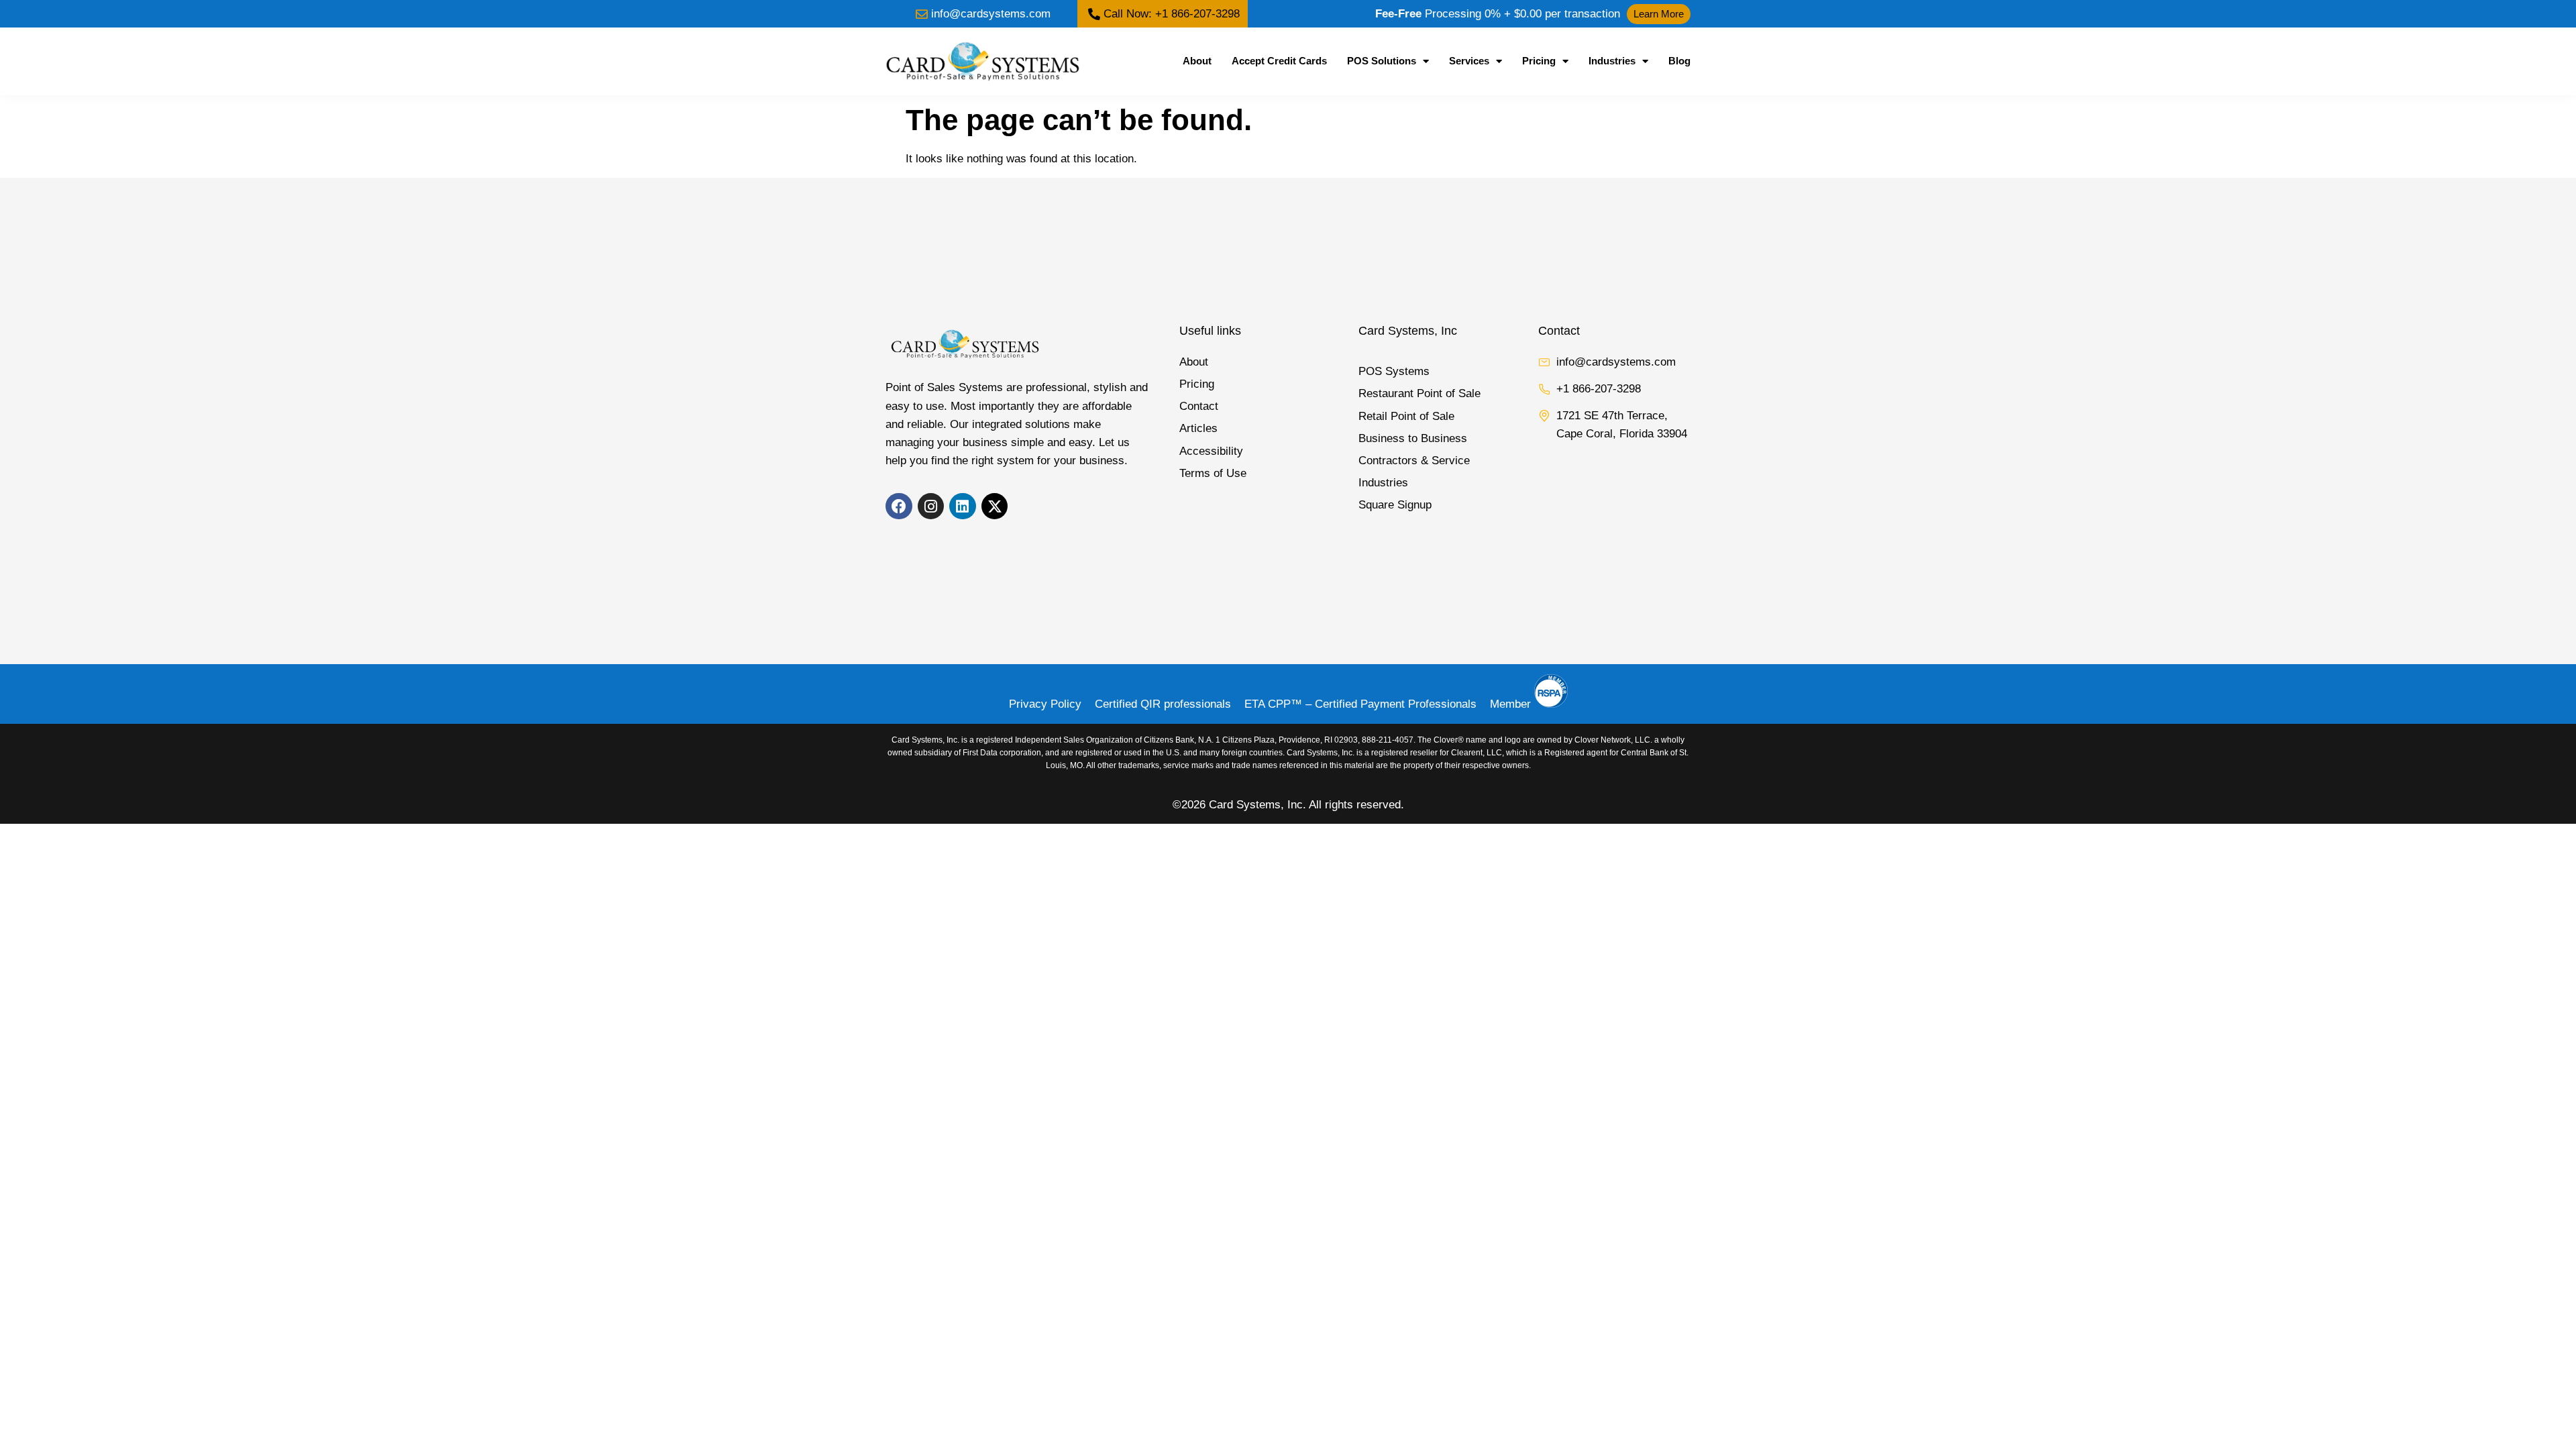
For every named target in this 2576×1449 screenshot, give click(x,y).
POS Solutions (1382, 61)
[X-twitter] (995, 506)
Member (1512, 704)
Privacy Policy (1045, 704)
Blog (1679, 61)
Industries (1612, 61)
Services (1469, 61)
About (1197, 61)
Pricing (1539, 61)
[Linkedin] (963, 506)
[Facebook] (899, 506)
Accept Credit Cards (1279, 61)
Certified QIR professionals (1163, 704)
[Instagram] (931, 506)
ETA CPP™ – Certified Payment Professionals (1360, 704)
